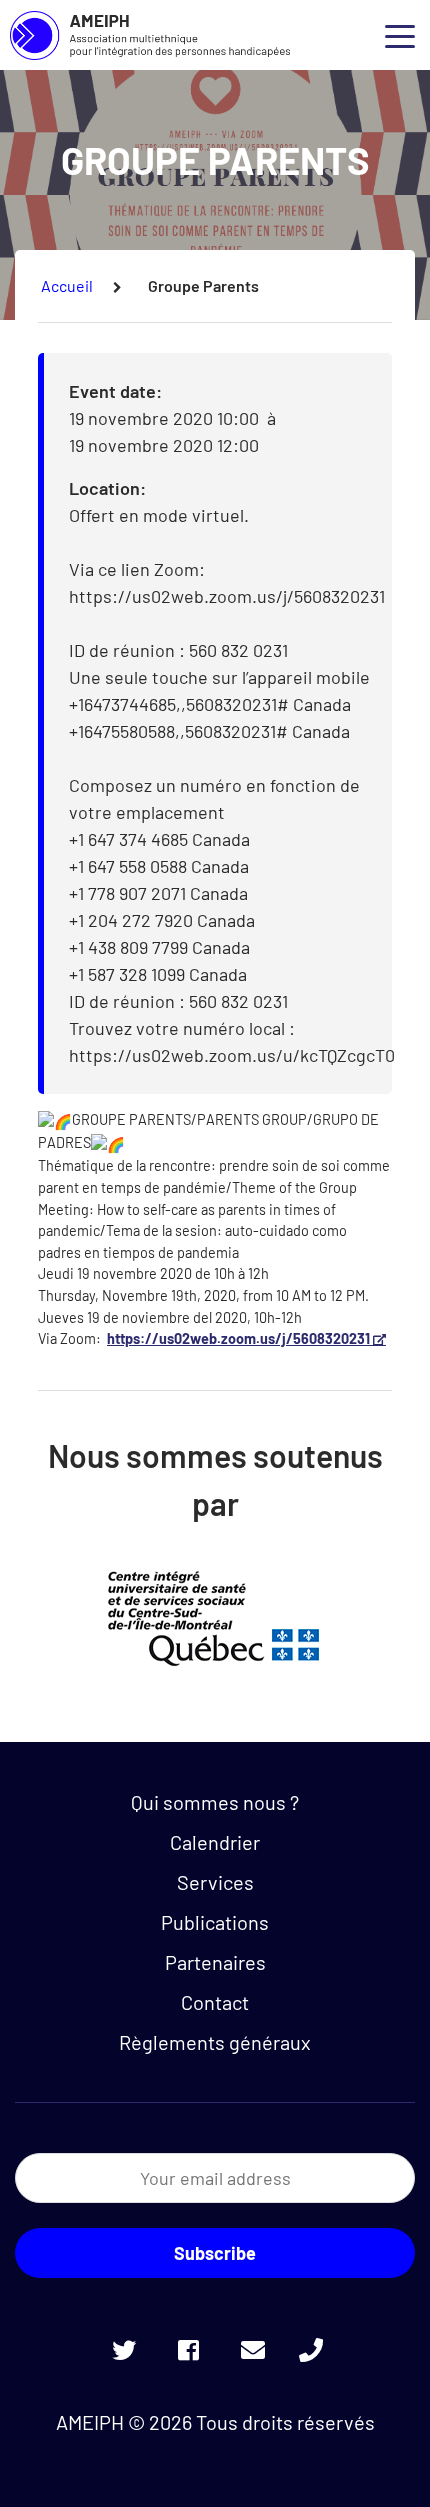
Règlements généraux (215, 2042)
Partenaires (215, 1962)
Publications (215, 1922)
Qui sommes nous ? (215, 1802)
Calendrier (215, 1842)
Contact (215, 2002)
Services (215, 1882)
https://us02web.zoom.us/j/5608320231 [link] (248, 1338)
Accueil (67, 285)
